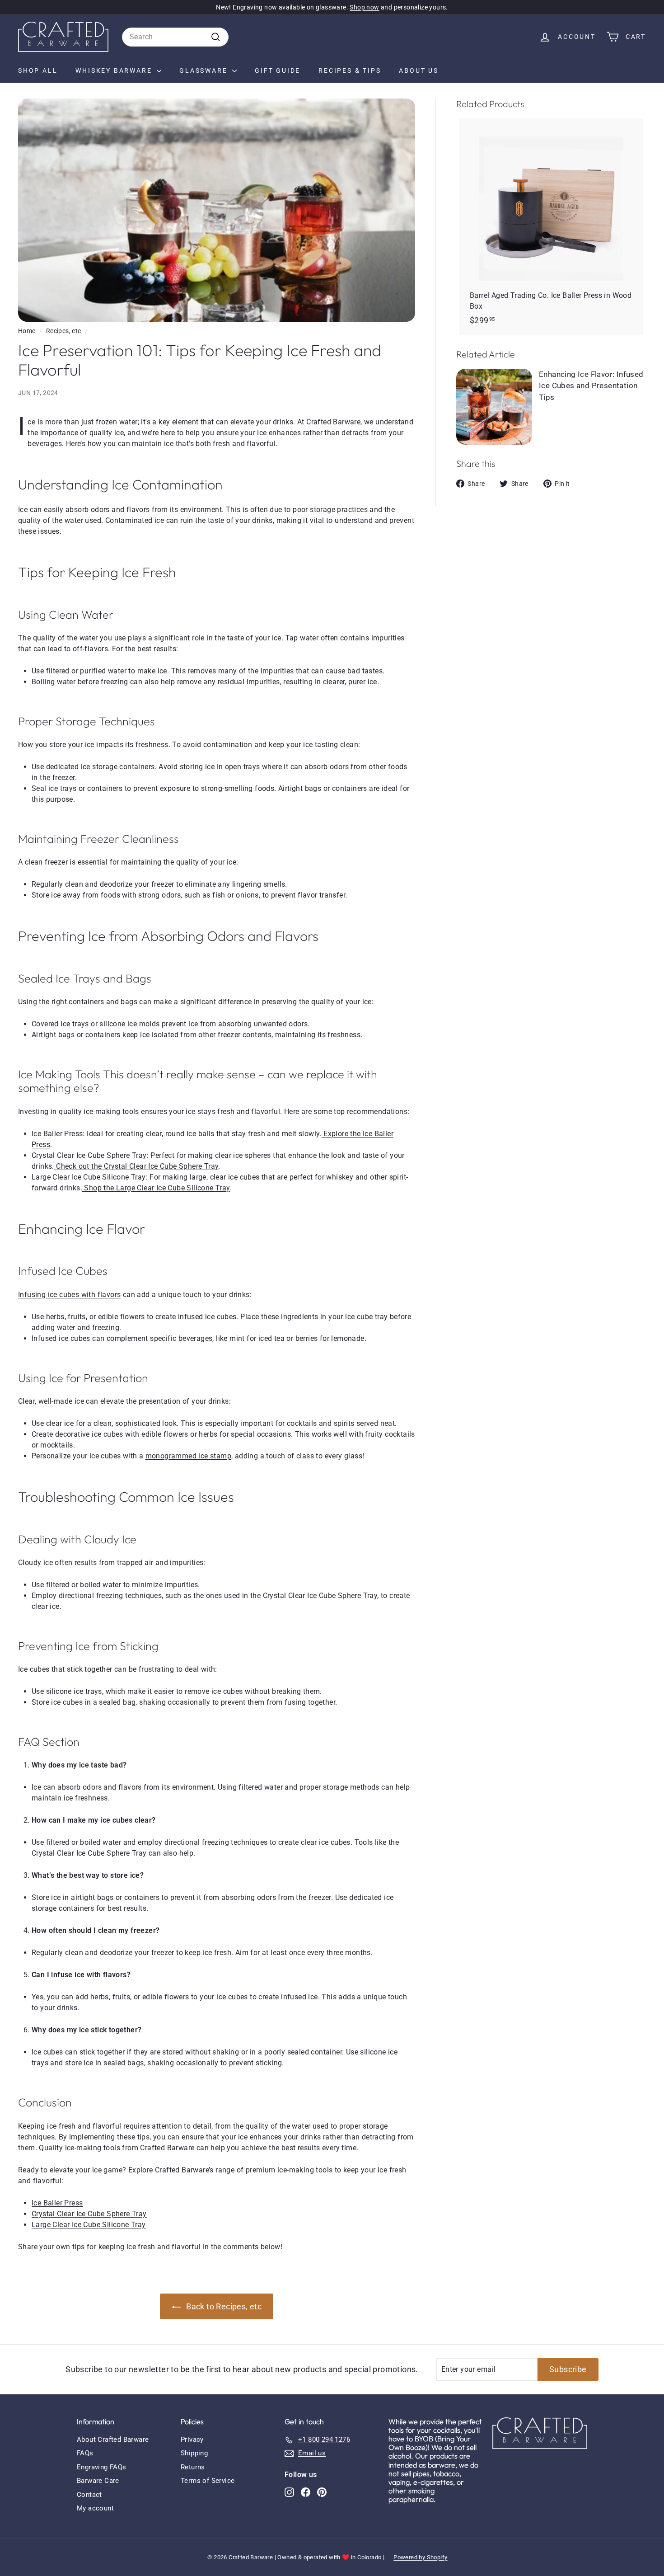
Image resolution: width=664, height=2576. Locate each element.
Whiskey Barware (115, 71)
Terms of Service (208, 2481)
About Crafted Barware (113, 2440)
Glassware (205, 71)
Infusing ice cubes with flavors (69, 1295)
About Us (419, 71)
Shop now (364, 7)
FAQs (85, 2453)
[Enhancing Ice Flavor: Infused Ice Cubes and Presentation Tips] (494, 407)
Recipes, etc (64, 331)
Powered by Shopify (420, 2557)
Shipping (194, 2453)
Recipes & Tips (350, 71)
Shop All (38, 71)
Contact (89, 2495)
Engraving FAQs (102, 2467)
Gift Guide (278, 71)
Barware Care (98, 2481)
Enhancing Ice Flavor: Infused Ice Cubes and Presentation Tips (591, 386)
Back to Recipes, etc (224, 2306)
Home (27, 331)
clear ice (60, 1423)
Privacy (192, 2440)
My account (95, 2508)
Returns (193, 2467)
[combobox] (175, 37)
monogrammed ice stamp (188, 1456)
